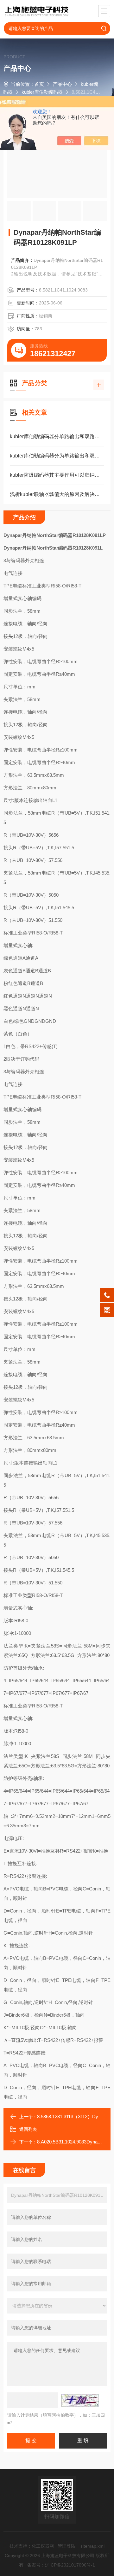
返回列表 (28, 2129)
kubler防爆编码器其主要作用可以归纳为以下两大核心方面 (57, 475)
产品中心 (62, 84)
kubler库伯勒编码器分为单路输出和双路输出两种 (57, 456)
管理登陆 (66, 2546)
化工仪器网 (43, 2546)
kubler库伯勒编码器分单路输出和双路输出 (57, 436)
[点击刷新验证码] (80, 2400)
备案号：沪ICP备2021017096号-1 (61, 2565)
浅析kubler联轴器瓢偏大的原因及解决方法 (57, 494)
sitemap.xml (92, 2546)
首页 (39, 84)
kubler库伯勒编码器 (42, 92)
